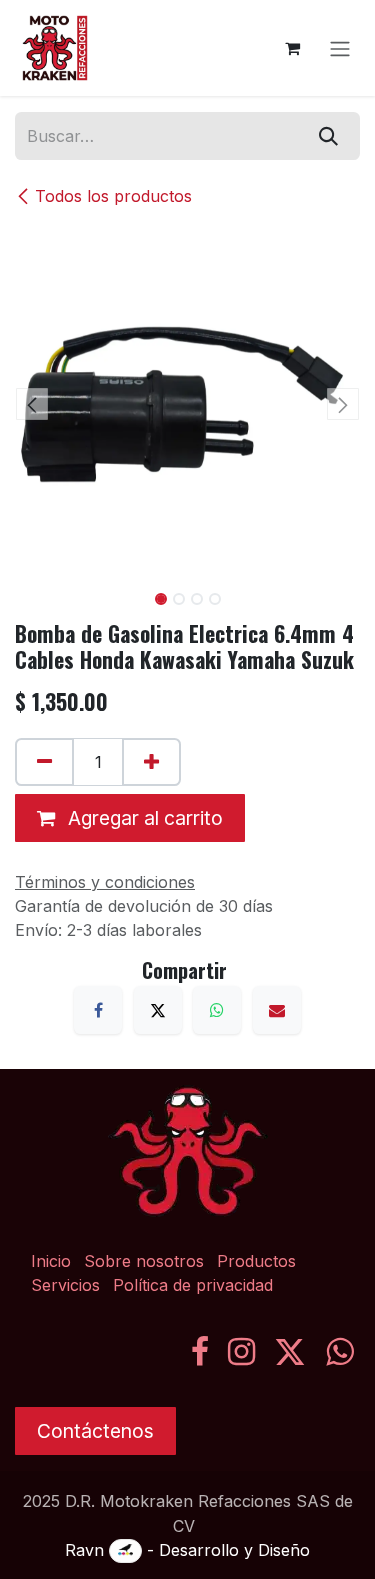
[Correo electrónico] (277, 1010)
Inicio (51, 1261)
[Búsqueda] (328, 136)
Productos (256, 1261)
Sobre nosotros (144, 1261)
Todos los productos (113, 196)
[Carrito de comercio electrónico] (292, 48)
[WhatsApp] (217, 1010)
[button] (32, 404)
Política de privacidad (193, 1285)
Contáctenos (95, 1431)
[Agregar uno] (151, 762)
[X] (158, 1010)
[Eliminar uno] (44, 762)
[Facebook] (98, 1010)
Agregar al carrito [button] (143, 818)
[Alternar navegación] (340, 48)
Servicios (65, 1285)
